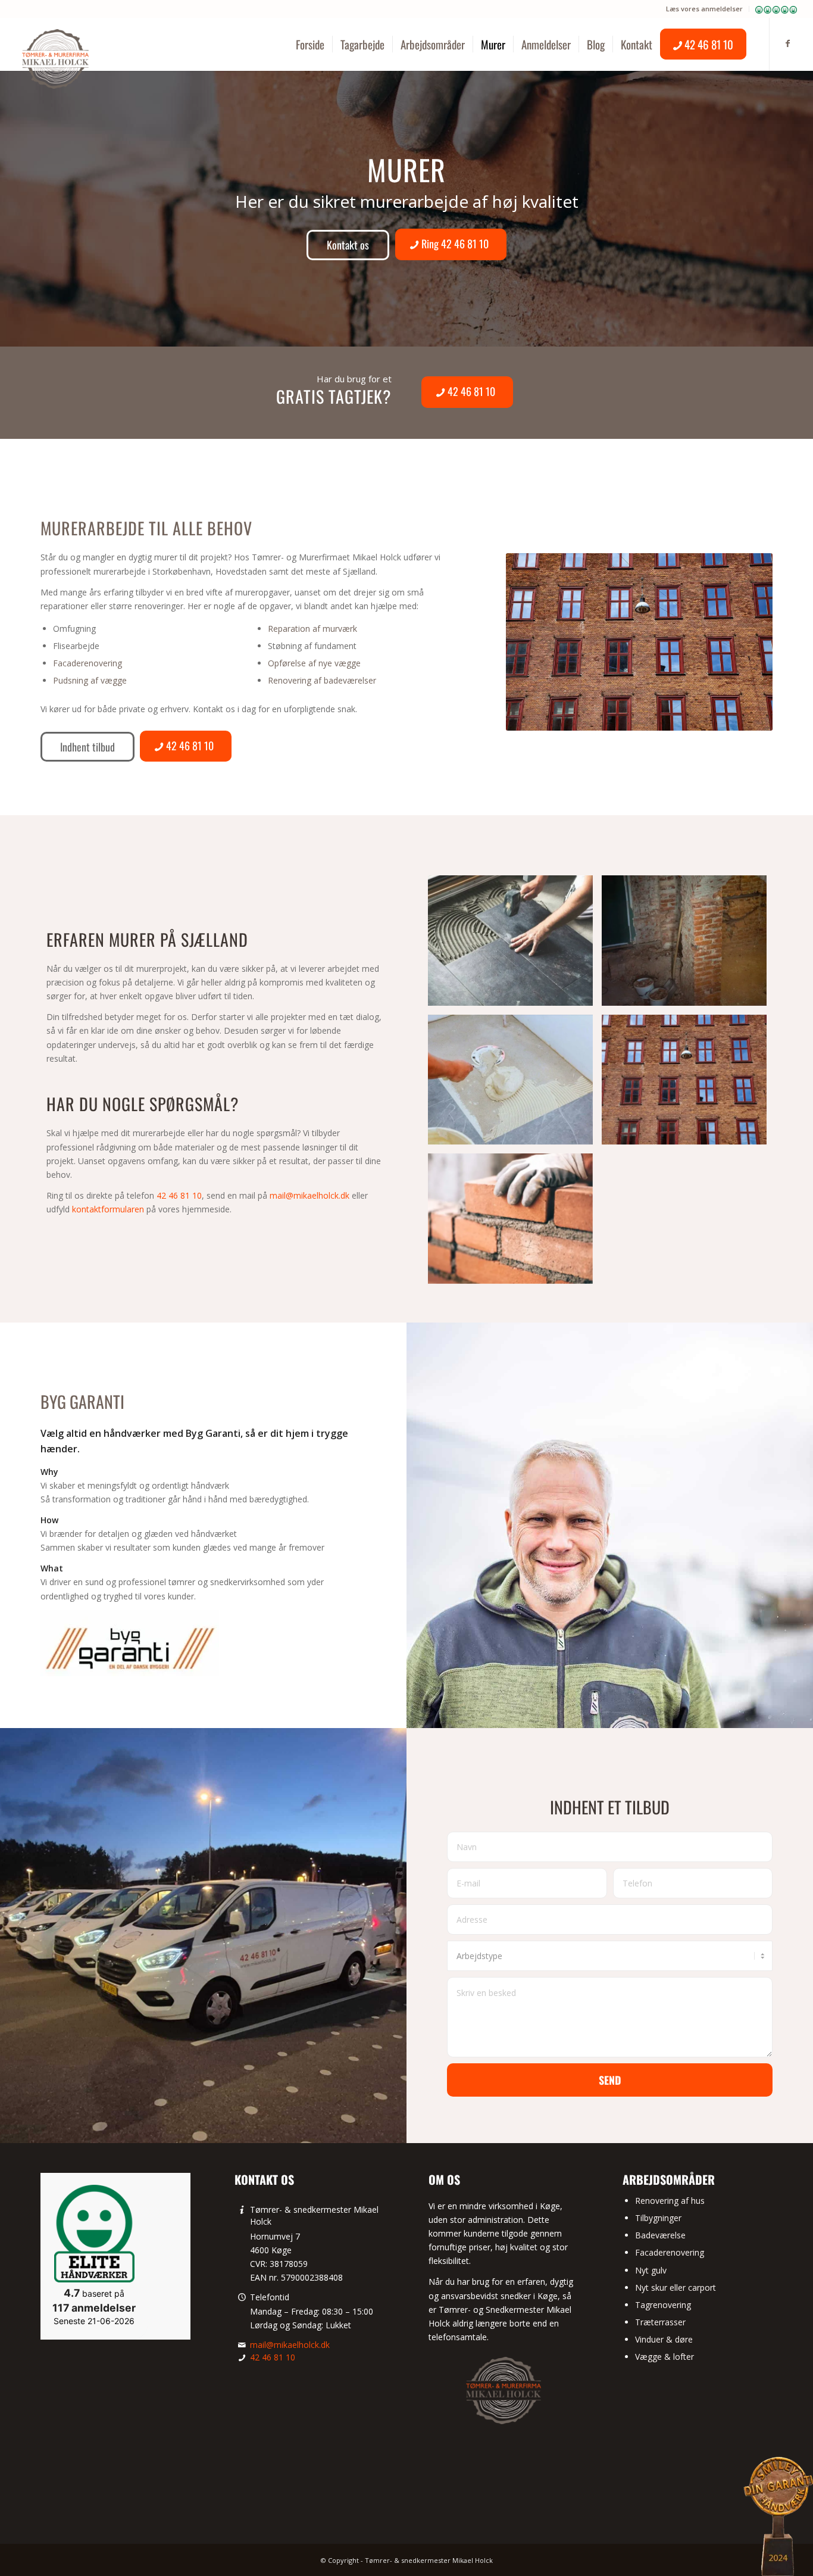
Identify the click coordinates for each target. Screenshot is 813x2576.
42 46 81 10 (179, 1195)
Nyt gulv (651, 2270)
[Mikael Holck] (55, 59)
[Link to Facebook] (788, 43)
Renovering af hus (670, 2201)
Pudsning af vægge (90, 680)
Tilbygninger (658, 2218)
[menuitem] (705, 9)
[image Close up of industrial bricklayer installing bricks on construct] (515, 1223)
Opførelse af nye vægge (314, 663)
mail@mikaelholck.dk (309, 1195)
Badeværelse (660, 2235)
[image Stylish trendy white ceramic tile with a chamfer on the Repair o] (515, 1084)
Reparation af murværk (312, 629)
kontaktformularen (108, 1209)
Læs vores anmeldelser (704, 9)
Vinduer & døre (664, 2339)
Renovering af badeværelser (322, 680)
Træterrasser (660, 2322)
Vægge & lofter (665, 2357)
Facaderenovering (87, 663)
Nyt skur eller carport (676, 2287)
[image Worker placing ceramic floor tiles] (515, 945)
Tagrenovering (663, 2305)
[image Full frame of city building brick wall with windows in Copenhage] (689, 1084)
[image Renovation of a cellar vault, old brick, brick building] (689, 945)
